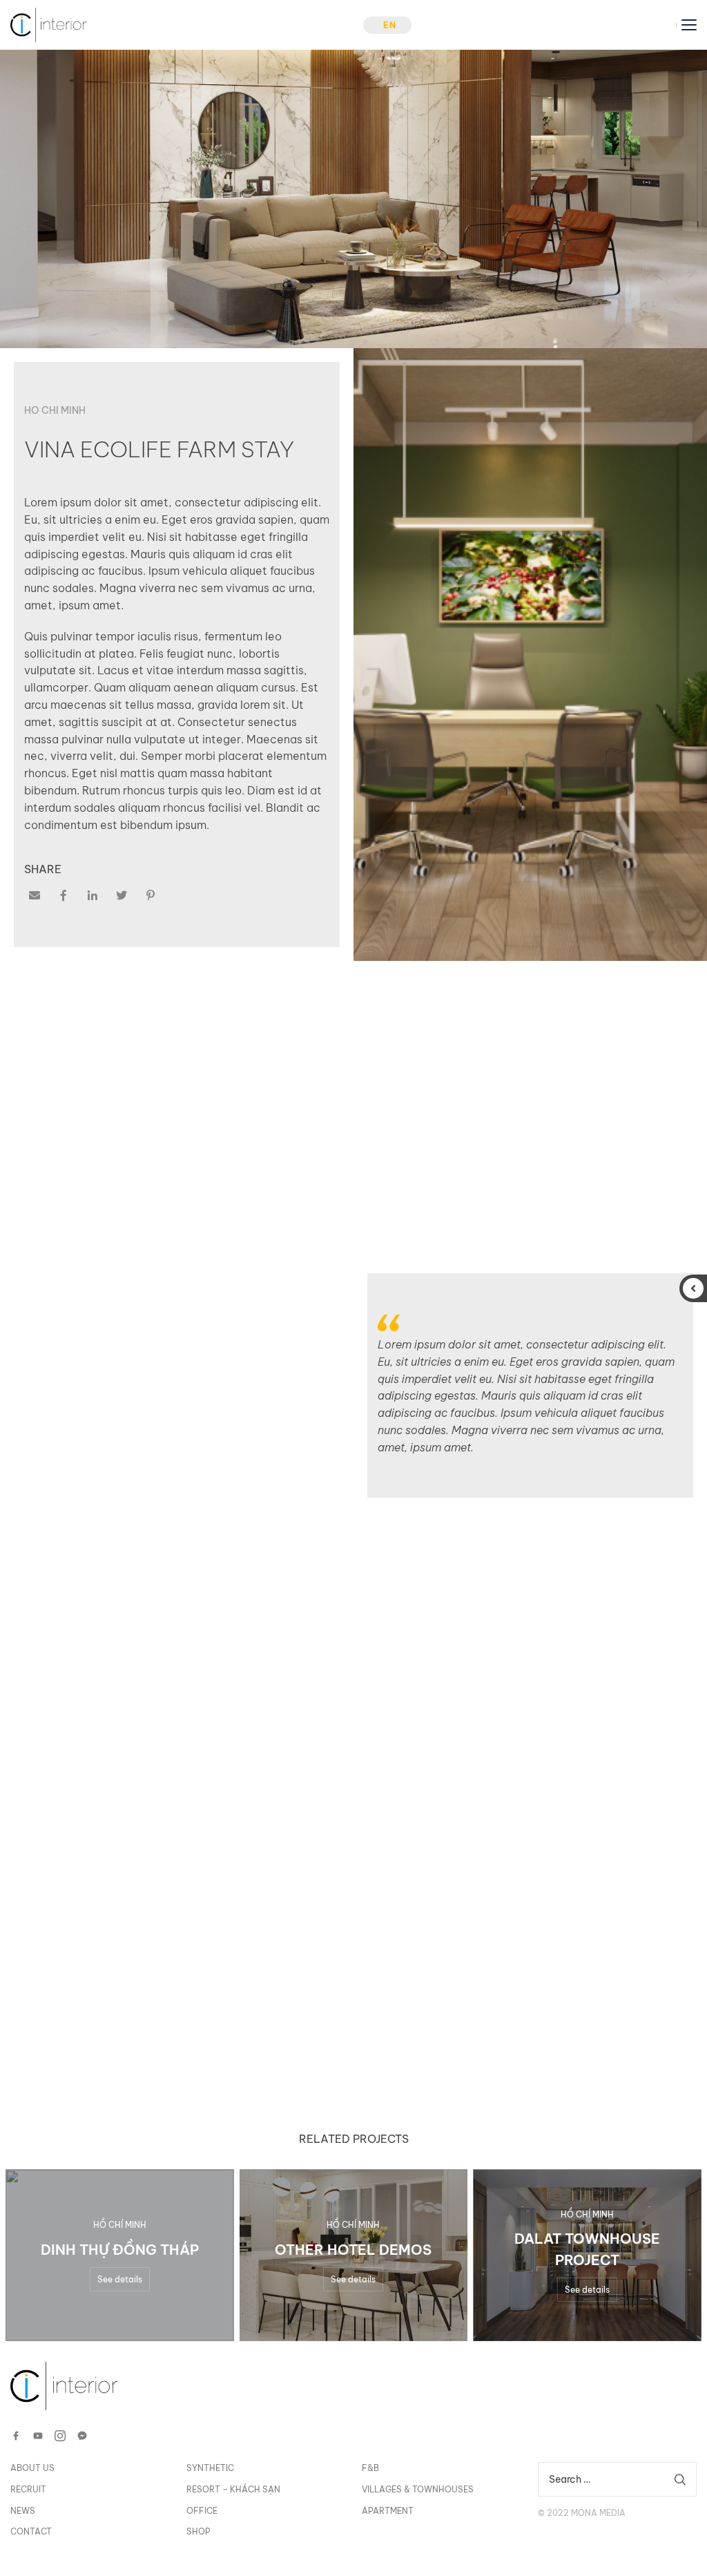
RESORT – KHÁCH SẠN (233, 2489)
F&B (370, 2468)
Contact (31, 2531)
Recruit (28, 2489)
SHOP (198, 2531)
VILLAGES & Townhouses (418, 2489)
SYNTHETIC (210, 2468)
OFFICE (202, 2511)
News (23, 2511)
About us (32, 2468)
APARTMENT (388, 2511)
